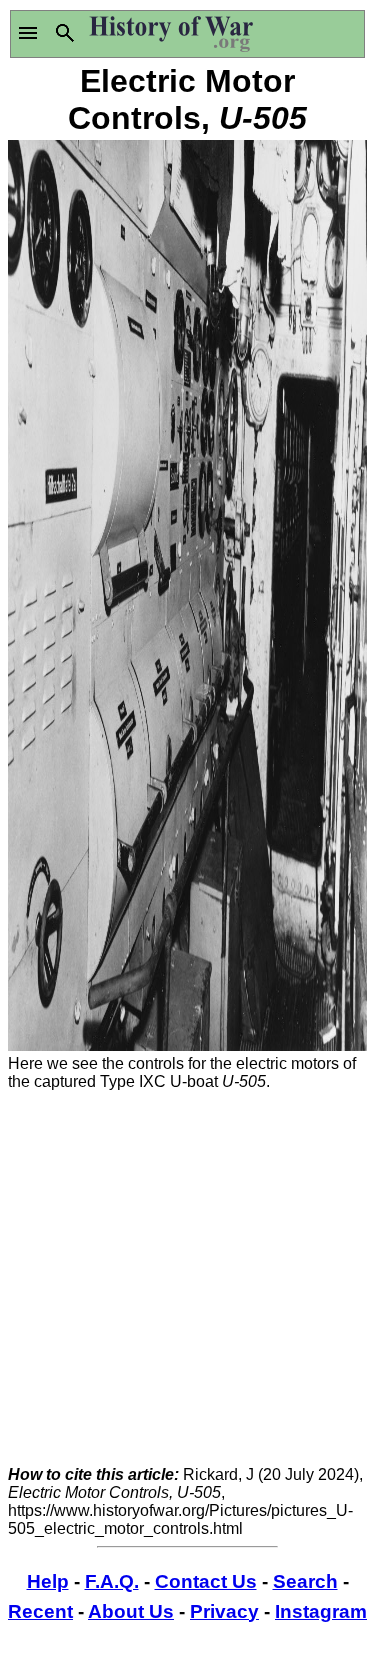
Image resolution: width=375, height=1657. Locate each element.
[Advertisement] (187, 1278)
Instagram (321, 1611)
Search (305, 1581)
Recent (40, 1611)
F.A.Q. (112, 1581)
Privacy (224, 1611)
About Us (131, 1611)
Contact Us (206, 1581)
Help (48, 1581)
